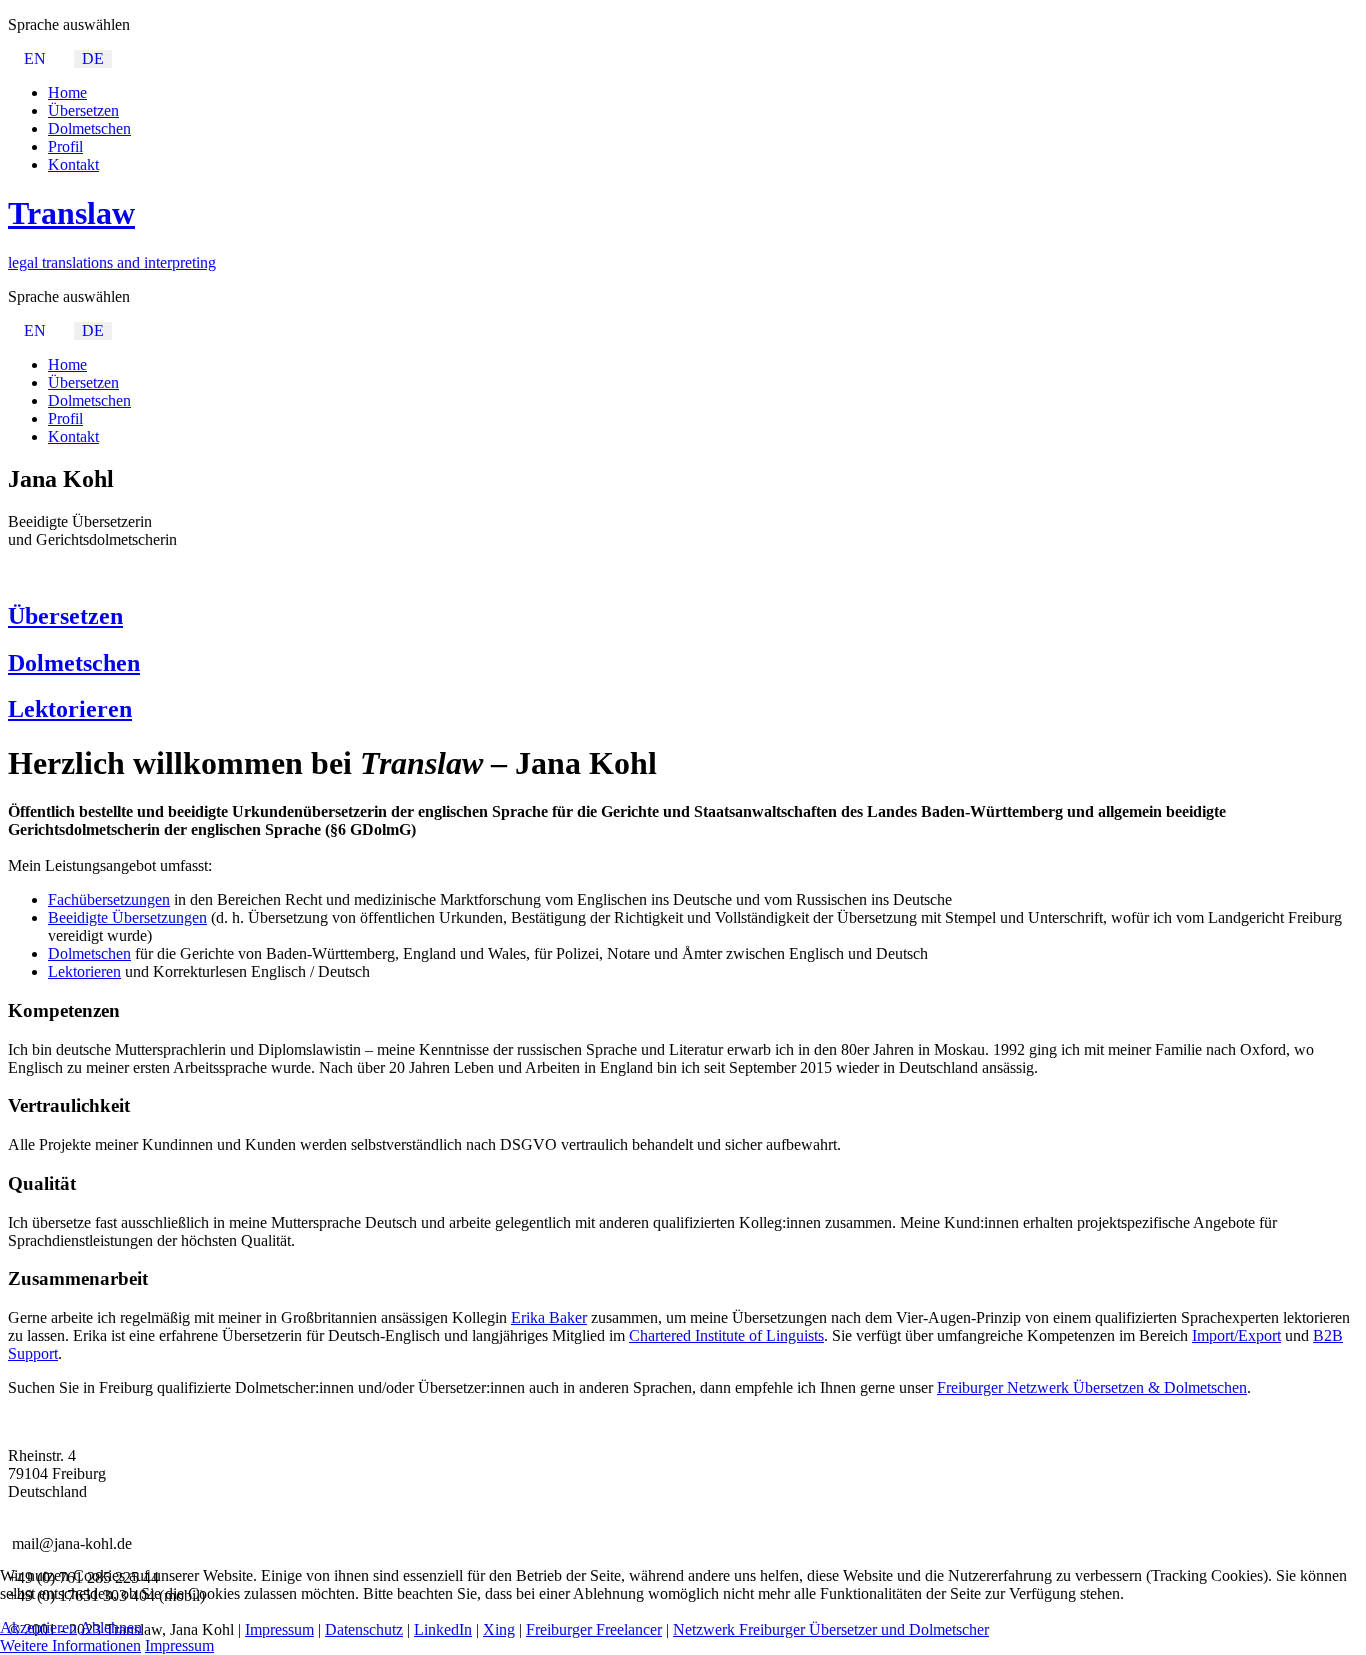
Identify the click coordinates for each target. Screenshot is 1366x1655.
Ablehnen (111, 1627)
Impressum (179, 1645)
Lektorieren (70, 709)
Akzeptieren (38, 1627)
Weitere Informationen (70, 1645)
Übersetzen (83, 110)
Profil (65, 146)
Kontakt (73, 164)
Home (67, 92)
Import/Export (1236, 1335)
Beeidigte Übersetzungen (127, 917)
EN (35, 58)
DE (93, 58)
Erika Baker (549, 1317)
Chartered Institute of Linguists (726, 1335)
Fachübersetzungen (109, 899)
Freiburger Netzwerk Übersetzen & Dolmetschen (1092, 1387)
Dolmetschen (89, 128)
